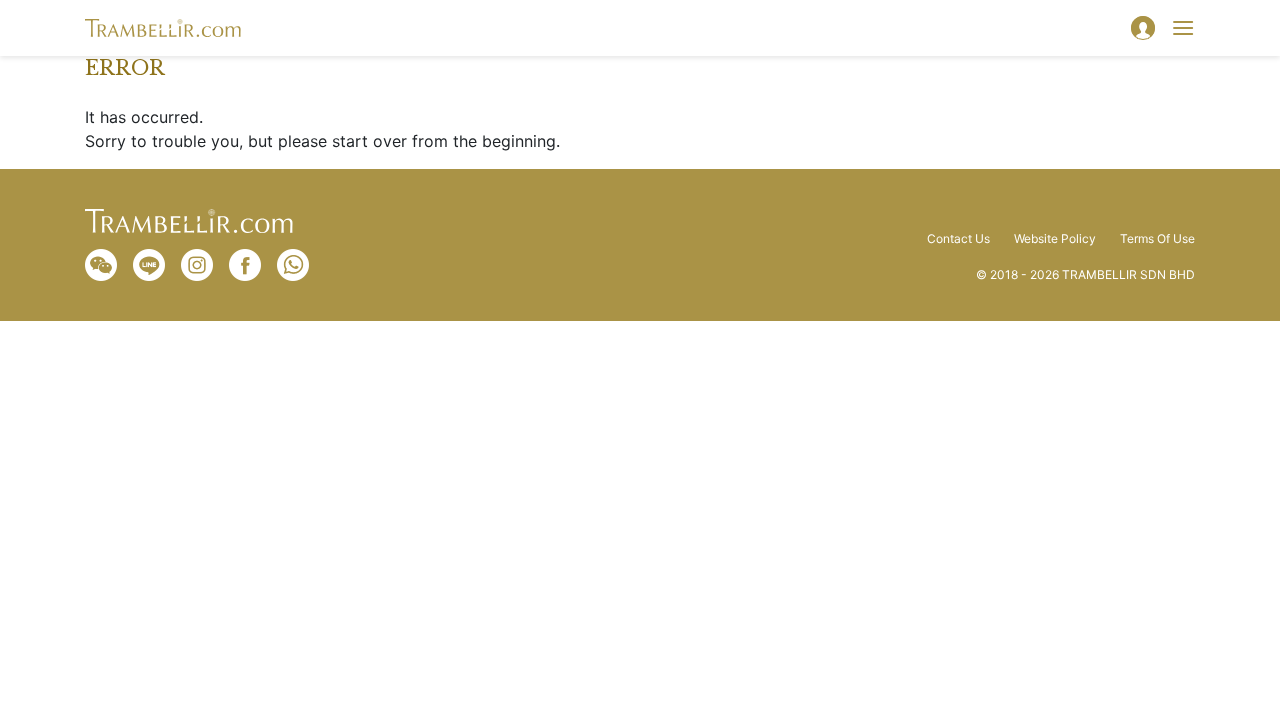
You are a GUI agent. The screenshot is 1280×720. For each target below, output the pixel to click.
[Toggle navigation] (1183, 28)
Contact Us (958, 239)
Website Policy (1055, 239)
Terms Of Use (1157, 239)
